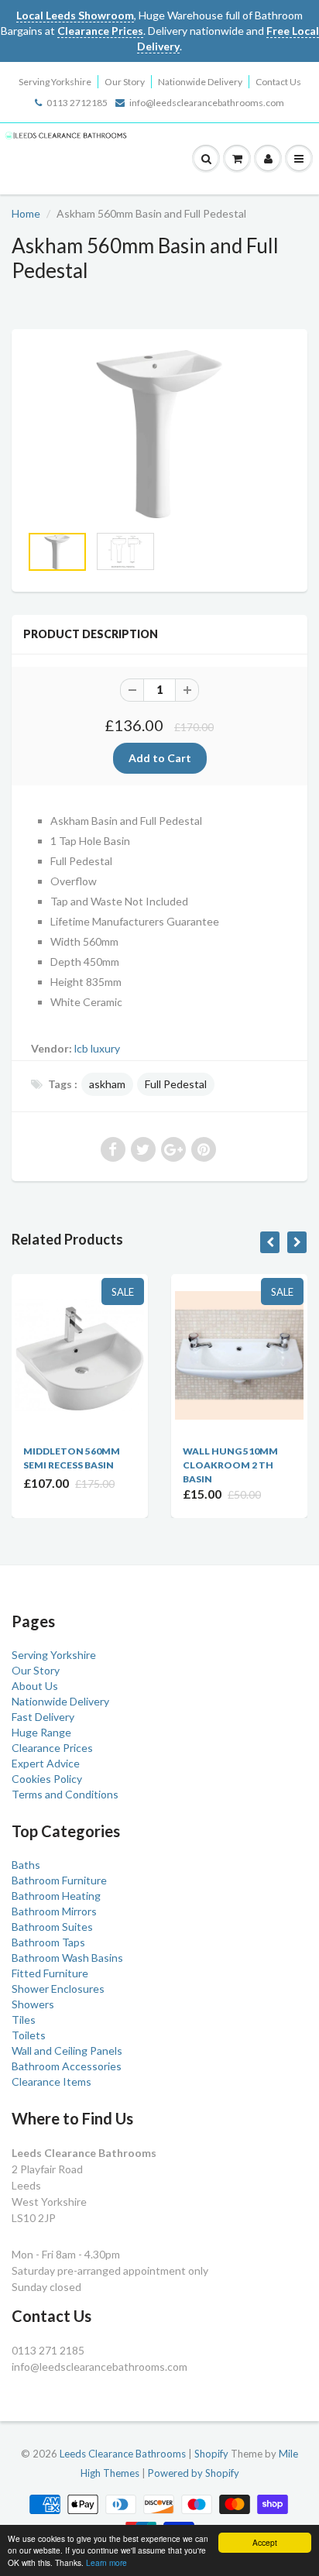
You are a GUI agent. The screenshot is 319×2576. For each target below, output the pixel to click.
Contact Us (278, 82)
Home (26, 213)
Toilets (29, 2035)
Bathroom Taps (48, 1942)
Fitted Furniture (50, 1973)
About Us (35, 1686)
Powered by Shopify (194, 2473)
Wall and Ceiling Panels (67, 2050)
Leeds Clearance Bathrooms (123, 2454)
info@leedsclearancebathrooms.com (207, 103)
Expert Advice (46, 1763)
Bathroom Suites (52, 1927)
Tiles (24, 2020)
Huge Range (41, 1732)
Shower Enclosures (58, 1989)
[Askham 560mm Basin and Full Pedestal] (159, 434)
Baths (26, 1865)
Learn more (106, 2562)
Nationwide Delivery (200, 82)
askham (107, 1084)
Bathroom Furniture (59, 1880)
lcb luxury (97, 1048)
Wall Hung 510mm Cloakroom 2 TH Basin (230, 1465)
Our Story (125, 82)
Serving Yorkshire (55, 82)
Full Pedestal (176, 1084)
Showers (33, 2004)
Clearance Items (51, 2081)
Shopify (211, 2454)
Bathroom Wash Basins (67, 1958)
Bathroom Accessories (67, 2066)
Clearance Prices (52, 1748)
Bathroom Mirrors (54, 1911)
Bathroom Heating (56, 1896)
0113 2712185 (77, 103)
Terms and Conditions (65, 1794)
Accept (265, 2542)
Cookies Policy (47, 1779)
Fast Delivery (43, 1717)
